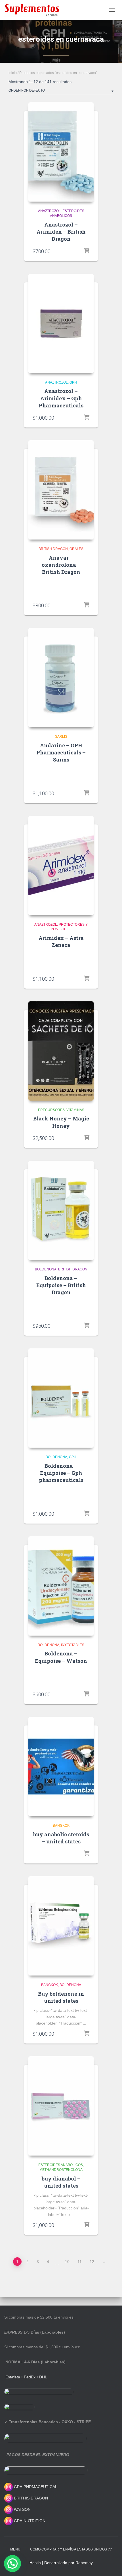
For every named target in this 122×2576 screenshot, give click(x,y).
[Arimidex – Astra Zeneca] (61, 866)
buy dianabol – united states (61, 2182)
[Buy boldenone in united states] (61, 1926)
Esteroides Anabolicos (61, 2165)
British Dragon (53, 549)
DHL (43, 2377)
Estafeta (13, 2377)
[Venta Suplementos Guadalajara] (34, 10)
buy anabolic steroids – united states (61, 1838)
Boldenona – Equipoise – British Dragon (61, 1285)
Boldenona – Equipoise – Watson (61, 1657)
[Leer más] (87, 979)
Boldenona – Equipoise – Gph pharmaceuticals (61, 1473)
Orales (76, 549)
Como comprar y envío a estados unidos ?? (71, 2549)
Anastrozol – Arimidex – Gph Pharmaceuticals (61, 398)
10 (67, 2262)
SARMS (61, 737)
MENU (15, 2549)
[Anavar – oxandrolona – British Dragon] (61, 490)
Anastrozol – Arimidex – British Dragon (61, 232)
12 (92, 2262)
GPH (73, 382)
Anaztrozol (49, 211)
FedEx (30, 2377)
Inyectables (73, 1645)
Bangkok (61, 1826)
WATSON (22, 2509)
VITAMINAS (75, 1110)
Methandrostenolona (61, 2170)
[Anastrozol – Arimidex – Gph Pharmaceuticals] (61, 323)
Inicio (13, 73)
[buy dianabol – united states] (61, 2106)
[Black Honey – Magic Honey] (61, 1051)
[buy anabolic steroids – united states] (61, 1767)
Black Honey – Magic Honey (61, 1122)
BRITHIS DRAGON (30, 2498)
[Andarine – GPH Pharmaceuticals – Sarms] (61, 678)
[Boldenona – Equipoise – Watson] (61, 1586)
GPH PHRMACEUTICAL (36, 2487)
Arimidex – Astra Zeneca (61, 941)
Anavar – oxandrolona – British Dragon (61, 565)
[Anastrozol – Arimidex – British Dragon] (61, 152)
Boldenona (46, 1269)
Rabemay (84, 2563)
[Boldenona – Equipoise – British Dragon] (61, 1210)
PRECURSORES (51, 1110)
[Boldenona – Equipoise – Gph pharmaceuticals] (61, 1398)
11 (80, 2262)
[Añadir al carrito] (87, 251)
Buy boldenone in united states (61, 1997)
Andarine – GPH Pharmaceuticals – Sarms (61, 752)
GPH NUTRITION (29, 2521)
